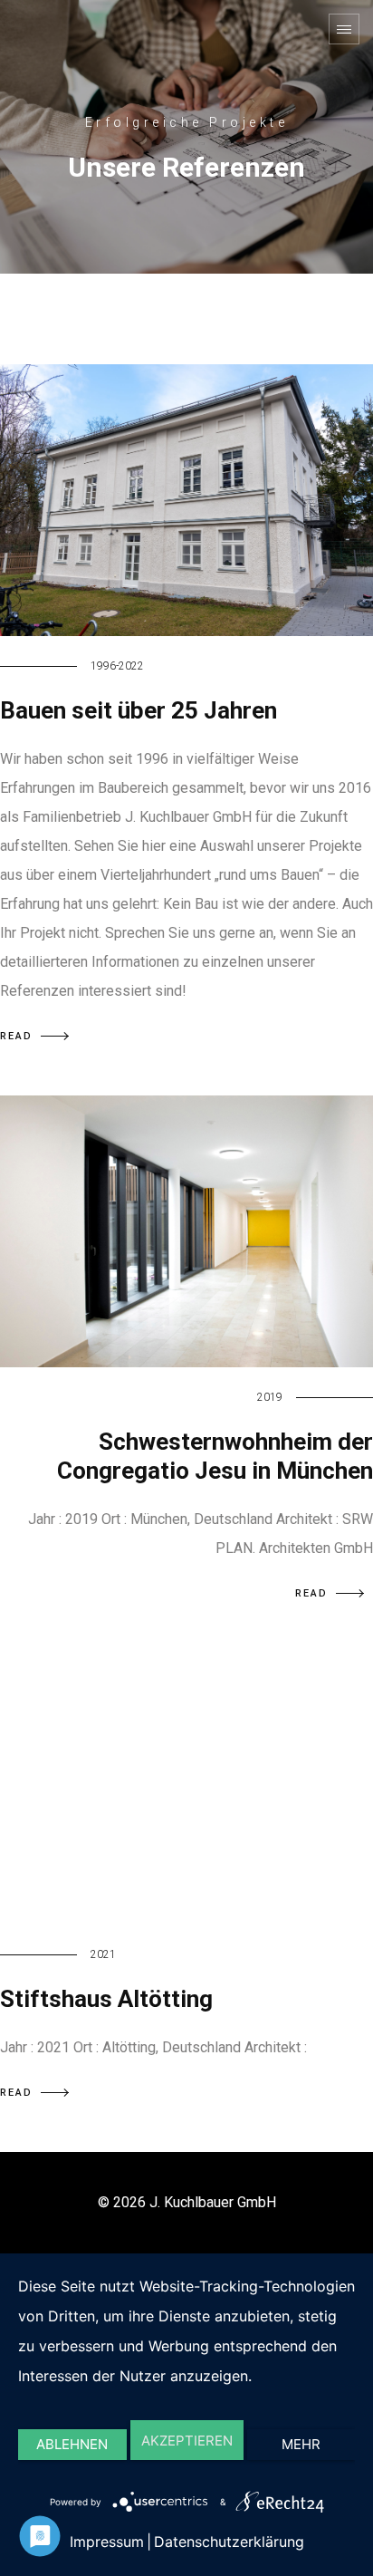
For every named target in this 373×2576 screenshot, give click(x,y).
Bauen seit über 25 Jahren (139, 710)
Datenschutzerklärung (229, 2542)
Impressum (107, 2542)
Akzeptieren (187, 2441)
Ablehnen (72, 2444)
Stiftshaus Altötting (106, 1999)
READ (16, 1036)
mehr (301, 2444)
